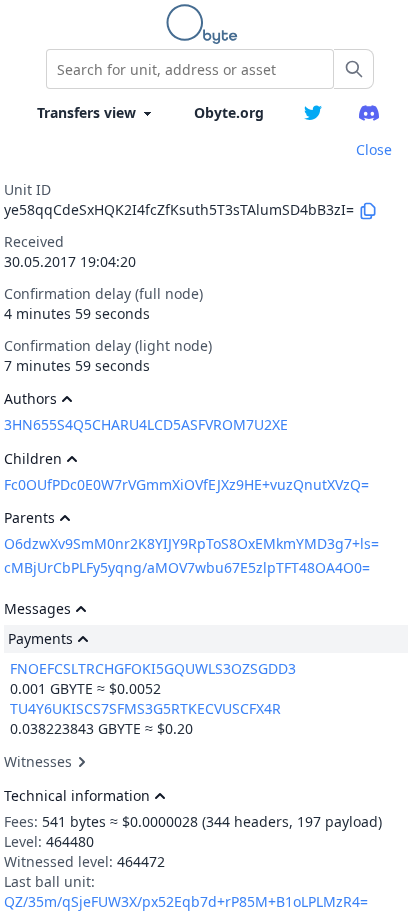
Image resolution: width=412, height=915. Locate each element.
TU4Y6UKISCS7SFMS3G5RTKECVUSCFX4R (145, 708)
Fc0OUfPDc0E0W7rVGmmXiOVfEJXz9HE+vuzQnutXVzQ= (186, 484)
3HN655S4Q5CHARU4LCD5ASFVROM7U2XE (146, 424)
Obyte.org (229, 112)
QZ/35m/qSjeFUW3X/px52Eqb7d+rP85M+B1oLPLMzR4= (186, 901)
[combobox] (190, 69)
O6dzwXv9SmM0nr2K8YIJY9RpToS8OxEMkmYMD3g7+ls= (191, 543)
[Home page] (206, 24)
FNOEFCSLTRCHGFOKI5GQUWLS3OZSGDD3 (153, 668)
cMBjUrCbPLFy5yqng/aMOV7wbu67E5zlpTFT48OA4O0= (187, 567)
